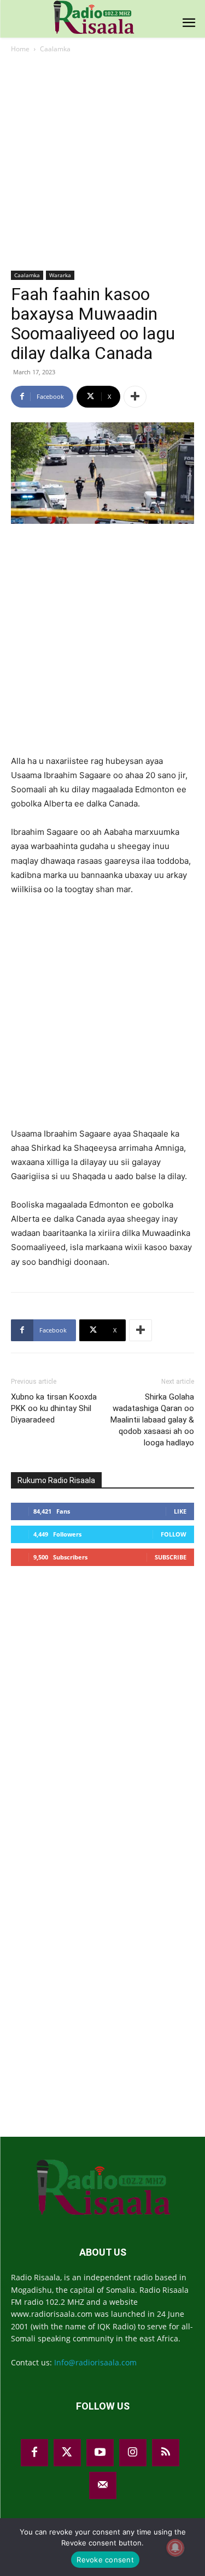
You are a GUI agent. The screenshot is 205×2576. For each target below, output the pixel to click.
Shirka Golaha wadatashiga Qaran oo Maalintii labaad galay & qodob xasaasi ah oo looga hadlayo (152, 1420)
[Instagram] (133, 2453)
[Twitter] (67, 2453)
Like (180, 1511)
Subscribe (171, 1557)
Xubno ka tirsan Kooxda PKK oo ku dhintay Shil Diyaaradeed (54, 1408)
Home (20, 49)
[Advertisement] (102, 163)
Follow (174, 1534)
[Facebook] (34, 2453)
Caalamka (55, 49)
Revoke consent (105, 2560)
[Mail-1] (103, 2485)
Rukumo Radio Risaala (56, 1480)
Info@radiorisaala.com (95, 2362)
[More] (135, 397)
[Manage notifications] (175, 2548)
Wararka (60, 275)
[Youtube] (100, 2453)
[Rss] (166, 2453)
